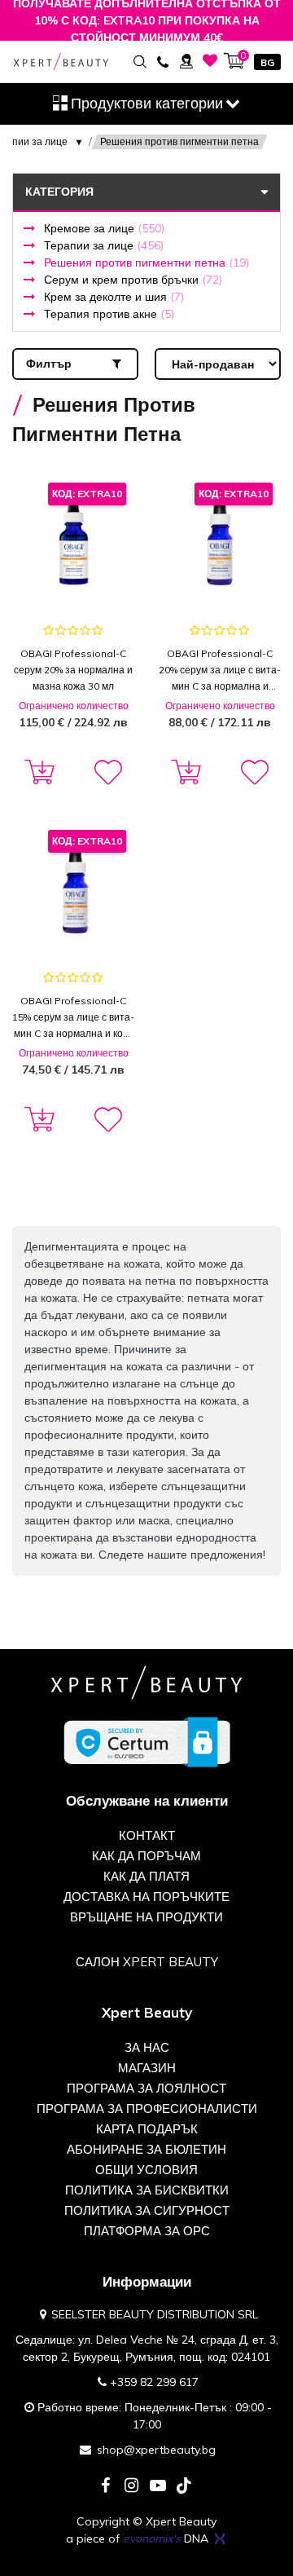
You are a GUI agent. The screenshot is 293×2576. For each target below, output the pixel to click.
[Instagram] (132, 2487)
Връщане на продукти (146, 1917)
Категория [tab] (59, 192)
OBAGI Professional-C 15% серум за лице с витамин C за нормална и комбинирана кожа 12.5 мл (73, 1018)
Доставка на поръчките (146, 1897)
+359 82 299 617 (154, 2382)
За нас (147, 2047)
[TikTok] (184, 2487)
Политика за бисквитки (147, 2190)
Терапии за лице (104, 245)
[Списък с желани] (210, 61)
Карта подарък (147, 2129)
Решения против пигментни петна (146, 262)
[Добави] (37, 773)
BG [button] (267, 62)
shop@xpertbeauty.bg (156, 2450)
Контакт (147, 1835)
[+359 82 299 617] (162, 61)
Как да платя (146, 1876)
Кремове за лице (104, 228)
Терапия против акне (109, 314)
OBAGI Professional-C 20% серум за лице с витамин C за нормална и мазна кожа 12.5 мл (220, 671)
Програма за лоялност (146, 2088)
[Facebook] (106, 2487)
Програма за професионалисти (147, 2108)
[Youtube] (158, 2487)
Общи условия (146, 2170)
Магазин (147, 2068)
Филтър (49, 364)
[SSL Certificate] (147, 1741)
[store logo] (61, 62)
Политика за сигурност (147, 2210)
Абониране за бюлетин (146, 2149)
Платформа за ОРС (147, 2231)
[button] (107, 773)
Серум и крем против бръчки (133, 280)
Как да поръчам (146, 1856)
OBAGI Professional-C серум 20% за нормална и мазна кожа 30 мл (73, 670)
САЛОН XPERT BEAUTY (147, 1962)
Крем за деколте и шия (114, 297)
